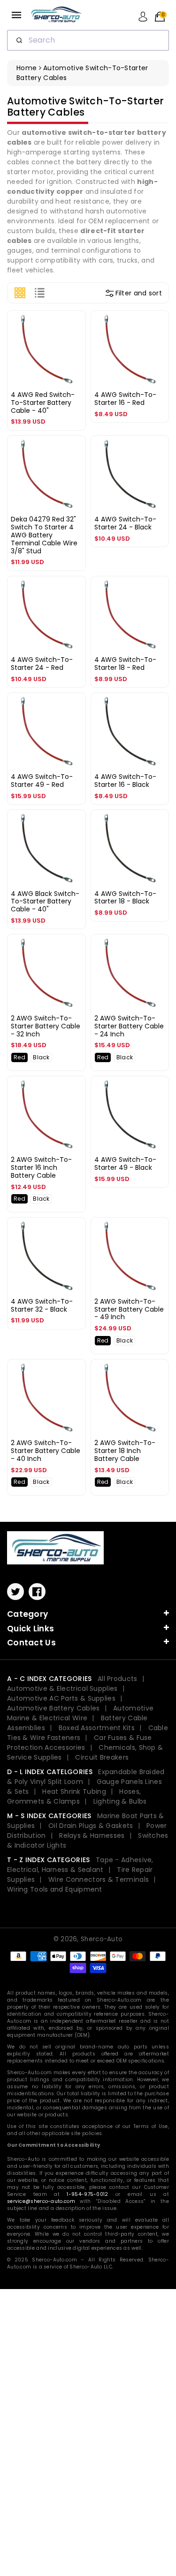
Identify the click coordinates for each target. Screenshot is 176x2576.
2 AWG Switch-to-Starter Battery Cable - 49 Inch (129, 1309)
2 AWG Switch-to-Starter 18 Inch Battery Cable (125, 1451)
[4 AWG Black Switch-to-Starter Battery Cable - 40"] (46, 849)
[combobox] (88, 40)
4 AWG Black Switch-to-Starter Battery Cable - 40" (45, 902)
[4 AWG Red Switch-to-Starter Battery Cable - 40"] (46, 350)
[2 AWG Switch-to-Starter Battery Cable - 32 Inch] (46, 973)
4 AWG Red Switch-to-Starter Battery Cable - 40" (43, 403)
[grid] (20, 293)
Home (27, 68)
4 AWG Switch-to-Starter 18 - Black (125, 898)
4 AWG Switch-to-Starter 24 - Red (42, 664)
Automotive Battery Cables (54, 1708)
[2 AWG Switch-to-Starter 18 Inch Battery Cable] (130, 1398)
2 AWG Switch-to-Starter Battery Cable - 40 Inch (46, 1451)
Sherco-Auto (102, 1939)
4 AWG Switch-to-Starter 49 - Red (42, 781)
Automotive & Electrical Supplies (62, 1688)
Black (41, 1057)
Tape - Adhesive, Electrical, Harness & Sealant (80, 1865)
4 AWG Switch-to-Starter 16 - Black (125, 781)
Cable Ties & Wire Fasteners (88, 1733)
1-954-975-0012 (87, 2194)
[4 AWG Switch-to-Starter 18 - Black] (130, 849)
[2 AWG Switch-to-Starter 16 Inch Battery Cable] (46, 1115)
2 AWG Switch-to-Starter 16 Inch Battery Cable (41, 1167)
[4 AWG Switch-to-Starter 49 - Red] (46, 732)
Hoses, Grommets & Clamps (74, 1796)
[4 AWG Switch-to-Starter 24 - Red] (46, 615)
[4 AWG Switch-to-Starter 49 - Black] (130, 1115)
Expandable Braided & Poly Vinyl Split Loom (86, 1777)
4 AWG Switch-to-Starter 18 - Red (125, 664)
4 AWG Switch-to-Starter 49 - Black (125, 1163)
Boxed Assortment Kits (97, 1728)
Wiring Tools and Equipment (55, 1889)
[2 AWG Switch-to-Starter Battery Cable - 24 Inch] (130, 973)
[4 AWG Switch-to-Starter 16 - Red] (130, 350)
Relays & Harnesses (92, 1835)
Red (19, 1057)
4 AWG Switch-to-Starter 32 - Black (42, 1305)
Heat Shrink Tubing (74, 1791)
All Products (118, 1679)
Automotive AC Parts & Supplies (61, 1698)
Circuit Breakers (102, 1757)
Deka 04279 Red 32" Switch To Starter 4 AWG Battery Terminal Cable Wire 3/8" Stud (44, 535)
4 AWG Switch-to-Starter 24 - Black (125, 523)
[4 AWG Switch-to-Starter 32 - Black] (46, 1256)
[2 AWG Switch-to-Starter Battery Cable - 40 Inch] (46, 1398)
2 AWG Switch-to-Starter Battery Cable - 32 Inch (46, 1026)
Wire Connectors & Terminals (99, 1879)
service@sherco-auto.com (41, 2201)
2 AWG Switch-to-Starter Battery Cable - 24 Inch (129, 1026)
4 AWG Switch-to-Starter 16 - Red (125, 399)
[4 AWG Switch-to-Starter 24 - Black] (130, 475)
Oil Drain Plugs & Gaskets (91, 1826)
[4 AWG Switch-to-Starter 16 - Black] (130, 732)
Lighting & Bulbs (120, 1801)
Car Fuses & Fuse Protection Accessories (80, 1743)
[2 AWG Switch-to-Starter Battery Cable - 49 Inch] (130, 1256)
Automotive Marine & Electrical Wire (80, 1713)
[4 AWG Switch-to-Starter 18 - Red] (130, 615)
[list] (40, 293)
